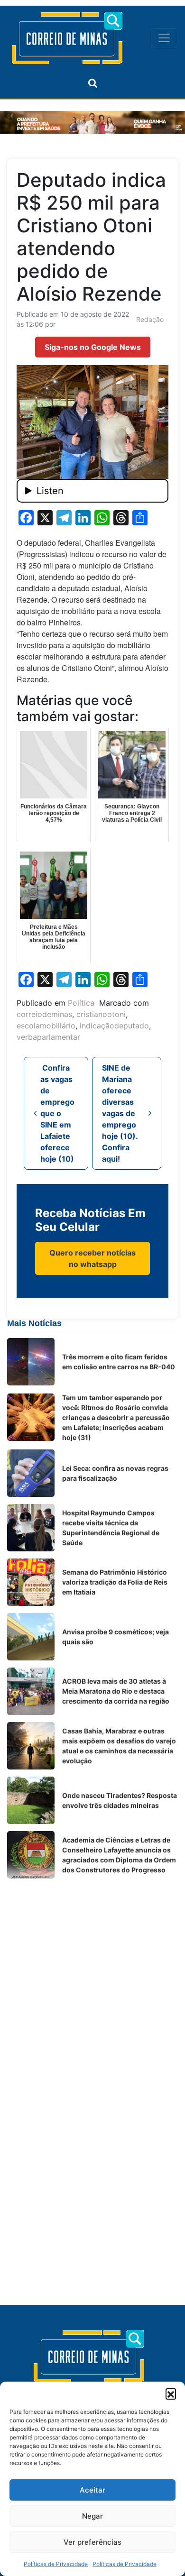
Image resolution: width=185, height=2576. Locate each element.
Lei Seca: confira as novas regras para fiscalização (115, 1473)
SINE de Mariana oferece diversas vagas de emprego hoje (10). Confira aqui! (120, 1113)
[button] (171, 2393)
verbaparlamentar (48, 1037)
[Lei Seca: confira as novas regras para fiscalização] (31, 1473)
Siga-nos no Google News (93, 347)
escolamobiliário (46, 1026)
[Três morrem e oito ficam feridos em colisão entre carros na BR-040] (31, 1362)
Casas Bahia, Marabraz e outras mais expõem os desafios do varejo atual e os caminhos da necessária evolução (119, 1746)
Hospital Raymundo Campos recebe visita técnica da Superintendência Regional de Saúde (111, 1528)
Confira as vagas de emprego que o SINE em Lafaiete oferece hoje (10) (57, 1113)
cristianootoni (101, 1014)
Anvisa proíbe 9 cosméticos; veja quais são (116, 1637)
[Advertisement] (92, 1978)
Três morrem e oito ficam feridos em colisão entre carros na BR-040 (119, 1362)
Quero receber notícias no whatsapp (92, 1258)
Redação (150, 319)
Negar (92, 2516)
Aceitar (92, 2490)
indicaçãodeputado (114, 1026)
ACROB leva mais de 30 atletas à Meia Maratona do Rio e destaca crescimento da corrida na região (116, 1691)
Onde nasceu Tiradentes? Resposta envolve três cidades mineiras (120, 1800)
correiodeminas (44, 1014)
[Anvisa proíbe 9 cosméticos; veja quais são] (31, 1637)
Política (81, 1003)
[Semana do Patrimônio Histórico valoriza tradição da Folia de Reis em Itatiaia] (31, 1582)
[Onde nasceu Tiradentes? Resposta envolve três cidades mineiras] (31, 1800)
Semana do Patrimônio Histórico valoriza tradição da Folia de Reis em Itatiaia (115, 1582)
